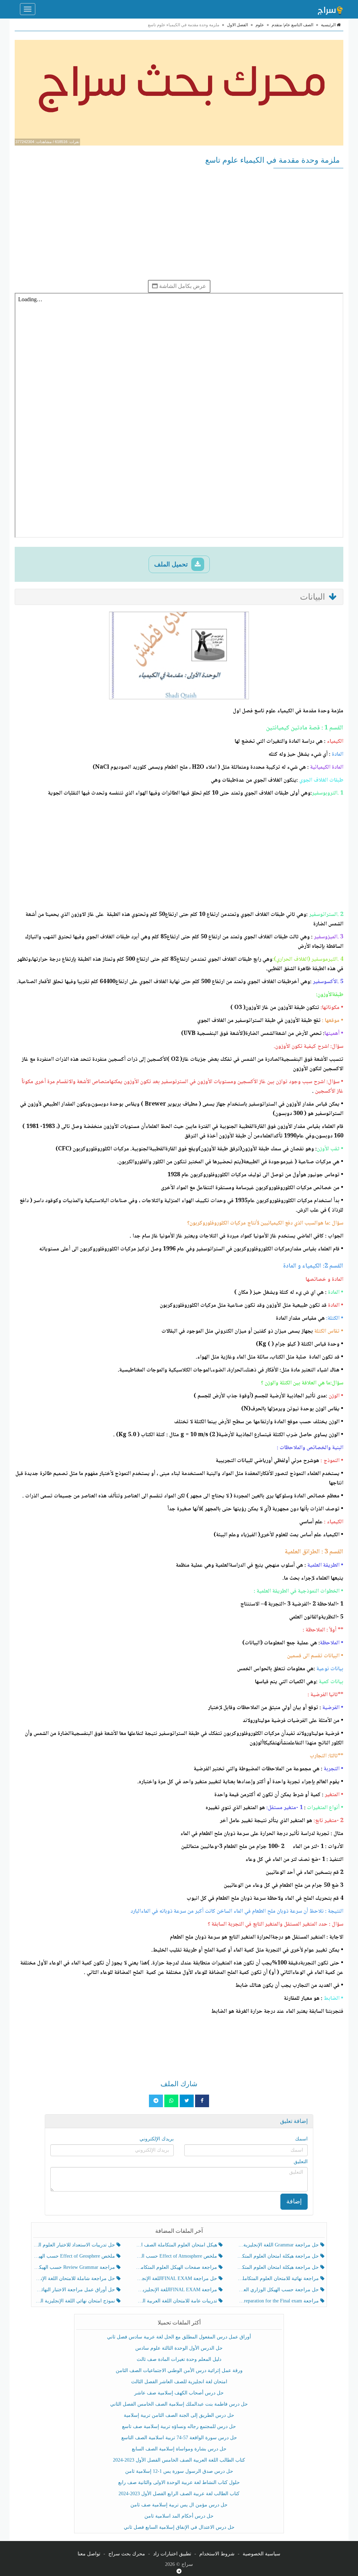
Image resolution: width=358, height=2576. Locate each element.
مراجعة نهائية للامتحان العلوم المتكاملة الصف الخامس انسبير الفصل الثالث (279, 2278)
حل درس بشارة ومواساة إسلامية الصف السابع (179, 2449)
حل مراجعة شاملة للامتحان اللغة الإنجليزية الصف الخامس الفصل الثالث (75, 2278)
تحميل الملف (172, 564)
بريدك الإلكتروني (157, 2139)
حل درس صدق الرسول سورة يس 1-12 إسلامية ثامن (179, 2471)
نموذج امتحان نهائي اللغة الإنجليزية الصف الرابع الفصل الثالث (75, 2301)
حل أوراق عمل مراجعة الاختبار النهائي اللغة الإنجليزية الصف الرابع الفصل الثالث (75, 2290)
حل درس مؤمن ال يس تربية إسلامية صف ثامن (179, 2505)
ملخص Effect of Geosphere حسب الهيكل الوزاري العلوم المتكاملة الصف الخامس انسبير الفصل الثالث (75, 2256)
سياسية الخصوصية (262, 2554)
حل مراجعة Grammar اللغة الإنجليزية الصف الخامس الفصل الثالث (279, 2245)
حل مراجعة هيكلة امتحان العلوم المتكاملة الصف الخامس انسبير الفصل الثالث (279, 2256)
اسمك (301, 2139)
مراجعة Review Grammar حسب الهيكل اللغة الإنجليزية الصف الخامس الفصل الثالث (75, 2267)
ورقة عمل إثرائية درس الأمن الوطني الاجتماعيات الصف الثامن (179, 2370)
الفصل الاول (237, 25)
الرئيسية (329, 25)
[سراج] (330, 9)
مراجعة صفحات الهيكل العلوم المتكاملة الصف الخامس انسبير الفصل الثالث (177, 2267)
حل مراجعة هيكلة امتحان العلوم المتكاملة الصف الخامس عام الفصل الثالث (279, 2267)
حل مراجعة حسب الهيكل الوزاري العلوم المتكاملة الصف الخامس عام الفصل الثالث (279, 2290)
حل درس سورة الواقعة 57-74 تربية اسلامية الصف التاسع (179, 2438)
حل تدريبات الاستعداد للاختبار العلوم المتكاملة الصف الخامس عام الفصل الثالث (75, 2245)
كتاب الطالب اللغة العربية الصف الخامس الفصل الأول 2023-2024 (179, 2460)
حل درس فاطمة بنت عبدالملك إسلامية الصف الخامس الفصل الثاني (179, 2404)
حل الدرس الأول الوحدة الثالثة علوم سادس (179, 2348)
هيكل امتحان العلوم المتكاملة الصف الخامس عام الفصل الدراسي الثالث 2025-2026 (177, 2245)
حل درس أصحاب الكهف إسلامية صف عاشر (179, 2393)
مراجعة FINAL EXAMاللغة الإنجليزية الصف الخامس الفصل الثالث (177, 2290)
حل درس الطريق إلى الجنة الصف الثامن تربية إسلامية (179, 2415)
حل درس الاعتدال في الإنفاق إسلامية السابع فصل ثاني (179, 2527)
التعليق (301, 2162)
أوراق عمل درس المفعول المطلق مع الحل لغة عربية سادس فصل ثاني (179, 2337)
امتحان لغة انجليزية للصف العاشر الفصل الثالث (179, 2382)
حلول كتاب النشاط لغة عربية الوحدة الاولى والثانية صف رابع (179, 2482)
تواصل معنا (89, 2554)
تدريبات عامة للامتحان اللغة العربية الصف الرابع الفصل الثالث (177, 2301)
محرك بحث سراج (127, 2554)
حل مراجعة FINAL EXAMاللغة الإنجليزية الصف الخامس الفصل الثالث (177, 2278)
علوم (260, 25)
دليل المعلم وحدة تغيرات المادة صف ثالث (179, 2359)
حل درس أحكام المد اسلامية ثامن (179, 2516)
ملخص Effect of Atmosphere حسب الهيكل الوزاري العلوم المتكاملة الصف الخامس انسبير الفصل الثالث (177, 2256)
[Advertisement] (179, 224)
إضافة (294, 2201)
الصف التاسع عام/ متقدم (292, 25)
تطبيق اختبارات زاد (172, 2554)
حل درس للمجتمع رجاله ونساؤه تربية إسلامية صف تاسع (179, 2426)
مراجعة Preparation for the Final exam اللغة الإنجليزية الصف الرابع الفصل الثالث (279, 2301)
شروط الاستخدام (217, 2554)
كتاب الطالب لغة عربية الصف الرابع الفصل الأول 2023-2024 (179, 2494)
